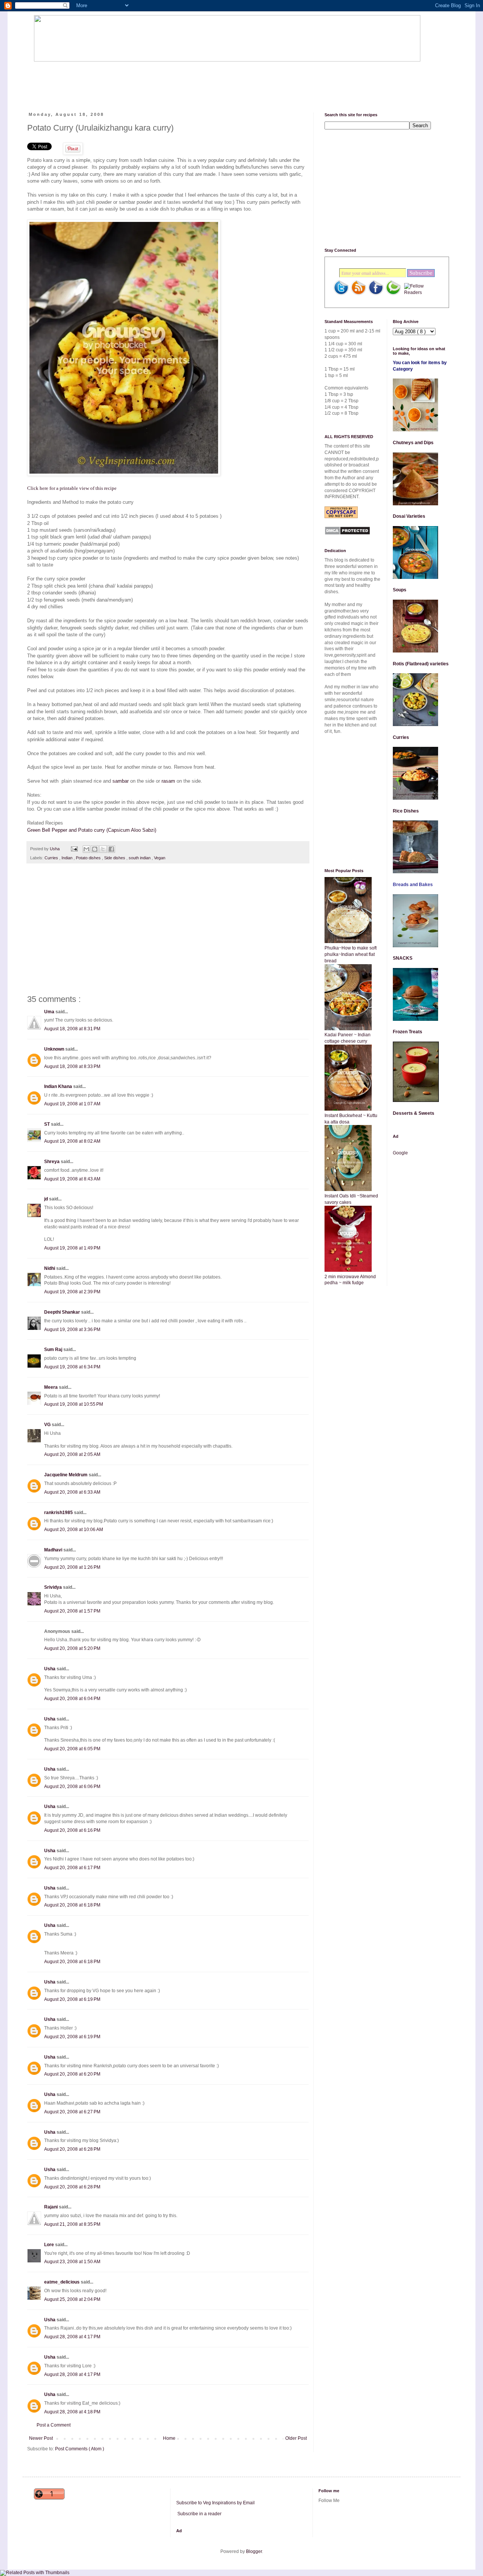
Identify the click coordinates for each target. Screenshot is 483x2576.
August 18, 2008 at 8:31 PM (72, 1029)
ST (48, 1124)
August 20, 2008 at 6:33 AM (72, 1492)
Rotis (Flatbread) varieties (421, 664)
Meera (52, 1387)
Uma (50, 1012)
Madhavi (54, 1550)
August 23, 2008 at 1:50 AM (72, 2262)
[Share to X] (103, 849)
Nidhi (50, 1268)
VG (48, 1425)
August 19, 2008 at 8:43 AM (72, 1179)
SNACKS (403, 958)
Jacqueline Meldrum (66, 1475)
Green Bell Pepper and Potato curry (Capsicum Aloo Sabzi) (92, 830)
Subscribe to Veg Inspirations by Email (215, 2503)
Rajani (52, 2207)
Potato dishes (89, 858)
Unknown (55, 1049)
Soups (400, 590)
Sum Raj (54, 1350)
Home (169, 2438)
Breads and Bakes (413, 885)
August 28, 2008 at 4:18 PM (72, 2412)
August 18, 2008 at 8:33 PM (72, 1066)
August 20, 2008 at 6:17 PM (72, 1868)
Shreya (52, 1162)
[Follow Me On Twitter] (341, 294)
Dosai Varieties (409, 516)
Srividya (54, 1587)
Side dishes (115, 858)
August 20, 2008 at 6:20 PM (72, 2074)
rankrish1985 (59, 1513)
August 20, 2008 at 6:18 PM (72, 1905)
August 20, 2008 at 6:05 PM (72, 1749)
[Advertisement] (171, 80)
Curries (52, 858)
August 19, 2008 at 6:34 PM (72, 1367)
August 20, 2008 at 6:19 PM (72, 1999)
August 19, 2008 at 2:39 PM (72, 1292)
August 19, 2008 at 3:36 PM (72, 1330)
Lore (50, 2245)
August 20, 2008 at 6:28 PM (72, 2149)
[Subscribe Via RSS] (358, 294)
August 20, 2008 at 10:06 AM (74, 1530)
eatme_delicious (62, 2282)
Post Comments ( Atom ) (80, 2449)
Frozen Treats (408, 1032)
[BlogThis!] (95, 849)
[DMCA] (347, 534)
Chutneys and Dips (413, 443)
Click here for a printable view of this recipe (72, 488)
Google (400, 1153)
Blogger (254, 2551)
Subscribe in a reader (199, 2514)
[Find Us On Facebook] (376, 294)
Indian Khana (59, 1086)
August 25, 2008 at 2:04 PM (72, 2299)
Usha (50, 1669)
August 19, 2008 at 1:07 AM (72, 1104)
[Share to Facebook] (111, 849)
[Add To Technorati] (393, 294)
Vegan (160, 858)
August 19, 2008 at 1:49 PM (72, 1248)
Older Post (296, 2438)
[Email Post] (74, 849)
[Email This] (86, 849)
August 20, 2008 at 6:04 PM (72, 1699)
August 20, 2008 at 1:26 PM (72, 1567)
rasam (168, 781)
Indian (68, 858)
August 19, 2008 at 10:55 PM (74, 1404)
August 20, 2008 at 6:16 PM (72, 1830)
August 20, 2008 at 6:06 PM (72, 1787)
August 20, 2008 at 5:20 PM (72, 1648)
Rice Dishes (406, 811)
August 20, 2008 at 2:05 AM (72, 1454)
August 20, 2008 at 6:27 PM (72, 2112)
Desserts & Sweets (414, 1113)
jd (47, 1199)
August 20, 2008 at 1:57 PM (72, 1611)
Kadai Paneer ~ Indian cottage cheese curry (348, 1038)
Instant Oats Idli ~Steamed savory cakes (351, 1199)
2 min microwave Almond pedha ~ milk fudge (350, 1280)
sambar (121, 781)
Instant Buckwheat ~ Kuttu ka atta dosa (351, 1119)
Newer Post (41, 2438)
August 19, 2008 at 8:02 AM (72, 1141)
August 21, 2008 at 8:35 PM (72, 2224)
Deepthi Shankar (63, 1312)
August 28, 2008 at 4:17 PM (72, 2337)
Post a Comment (54, 2425)
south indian (140, 858)
